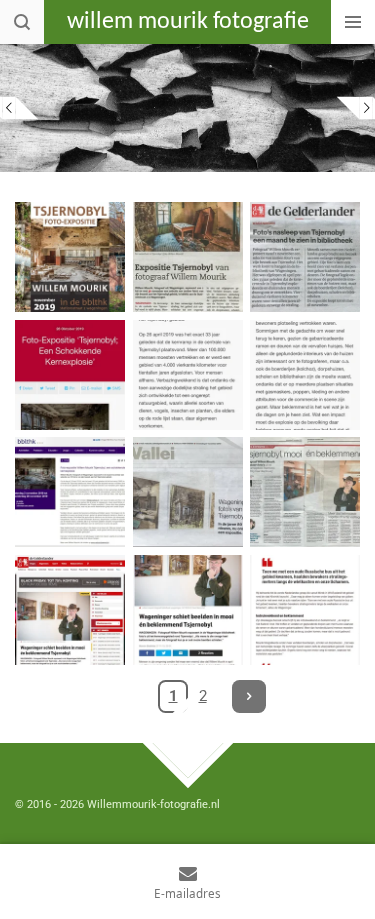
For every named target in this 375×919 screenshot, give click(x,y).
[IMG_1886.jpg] (305, 375)
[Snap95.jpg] (70, 492)
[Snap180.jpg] (305, 610)
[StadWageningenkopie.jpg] (188, 257)
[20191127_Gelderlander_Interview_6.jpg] (188, 492)
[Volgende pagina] (249, 697)
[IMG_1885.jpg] (188, 375)
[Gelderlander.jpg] (305, 257)
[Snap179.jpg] (188, 610)
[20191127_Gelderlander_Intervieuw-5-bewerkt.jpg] (305, 492)
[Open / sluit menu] (353, 22)
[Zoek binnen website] (22, 22)
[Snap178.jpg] (70, 610)
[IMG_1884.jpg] (70, 375)
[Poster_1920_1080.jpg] (70, 257)
